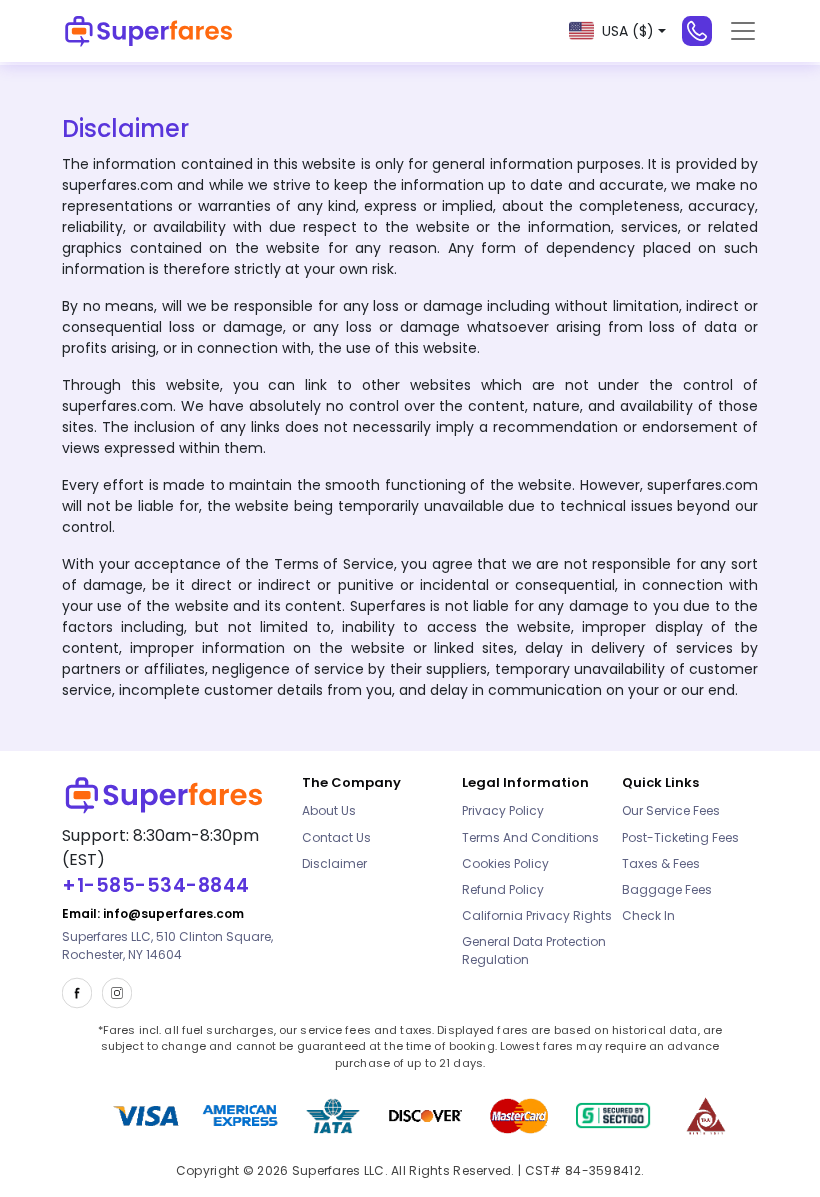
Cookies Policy (505, 863)
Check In (648, 915)
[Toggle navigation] (743, 31)
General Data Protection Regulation (534, 950)
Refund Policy (503, 889)
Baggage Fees (667, 889)
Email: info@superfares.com (153, 913)
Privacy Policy (503, 810)
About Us (329, 810)
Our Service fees (671, 810)
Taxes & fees (661, 863)
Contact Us (336, 837)
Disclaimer (334, 863)
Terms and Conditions (530, 837)
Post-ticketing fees (680, 837)
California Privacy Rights (537, 915)
